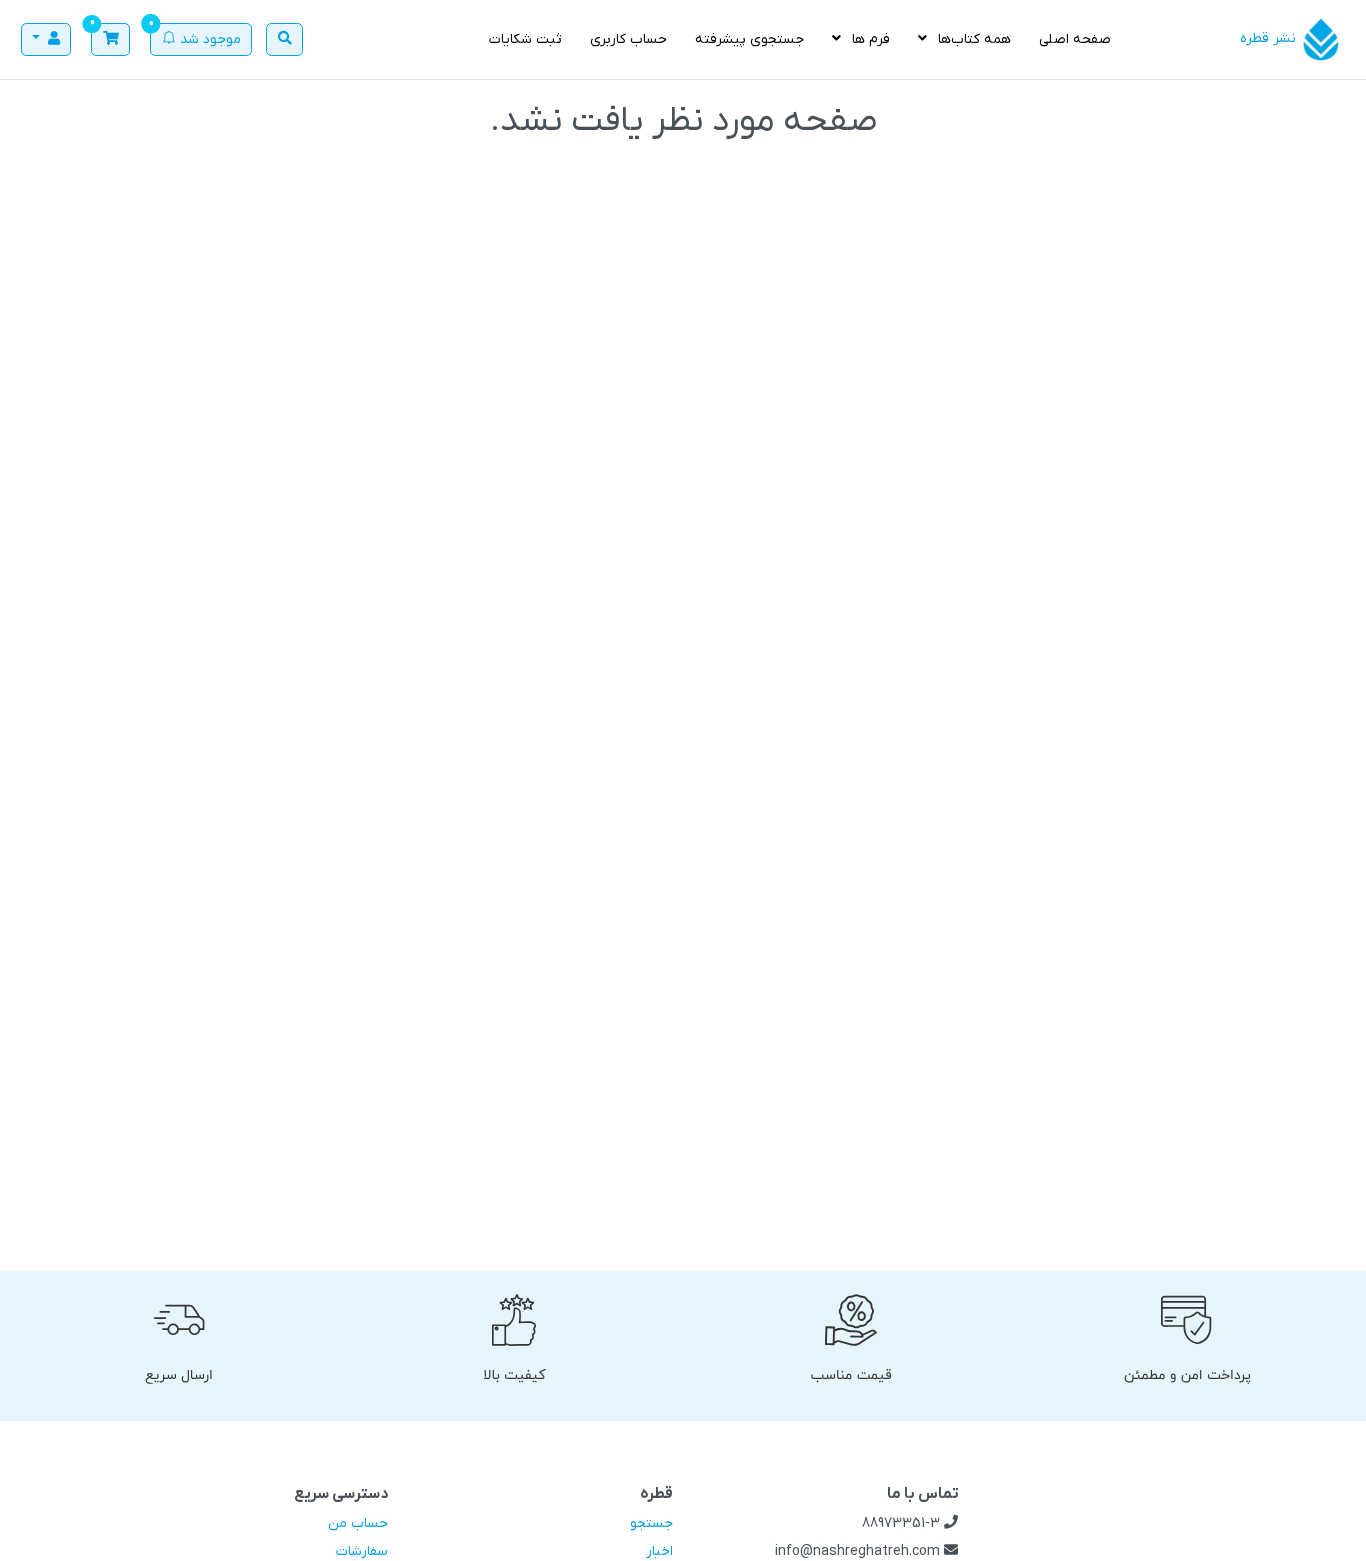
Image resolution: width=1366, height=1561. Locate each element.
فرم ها (869, 39)
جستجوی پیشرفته (749, 39)
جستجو (651, 1523)
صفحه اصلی (1075, 39)
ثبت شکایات (525, 39)
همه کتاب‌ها (972, 39)
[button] (110, 40)
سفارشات (362, 1551)
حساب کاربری (628, 39)
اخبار (659, 1551)
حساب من (358, 1523)
